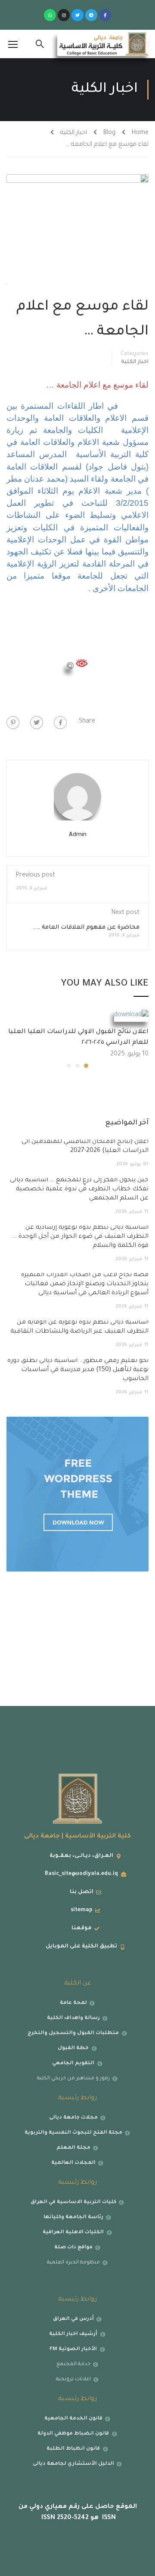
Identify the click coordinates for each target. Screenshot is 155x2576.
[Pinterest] (13, 723)
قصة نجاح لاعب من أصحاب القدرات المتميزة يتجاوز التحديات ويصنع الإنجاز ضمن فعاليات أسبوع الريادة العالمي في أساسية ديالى (85, 1284)
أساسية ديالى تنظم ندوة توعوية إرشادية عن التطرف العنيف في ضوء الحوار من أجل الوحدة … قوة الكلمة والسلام (81, 1237)
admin (78, 835)
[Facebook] (60, 723)
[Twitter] (77, 15)
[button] (86, 1066)
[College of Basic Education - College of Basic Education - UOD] (103, 44)
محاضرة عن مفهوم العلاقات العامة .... (86, 928)
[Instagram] (64, 15)
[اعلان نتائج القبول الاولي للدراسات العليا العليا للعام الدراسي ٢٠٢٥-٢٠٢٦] (131, 1017)
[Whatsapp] (50, 15)
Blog (109, 133)
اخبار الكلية (74, 133)
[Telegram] (91, 15)
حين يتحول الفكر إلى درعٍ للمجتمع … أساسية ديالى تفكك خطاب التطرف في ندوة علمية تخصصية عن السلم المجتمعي (79, 1189)
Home (140, 133)
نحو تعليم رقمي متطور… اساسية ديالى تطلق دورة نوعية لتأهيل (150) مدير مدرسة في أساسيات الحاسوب (78, 1370)
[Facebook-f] (105, 15)
